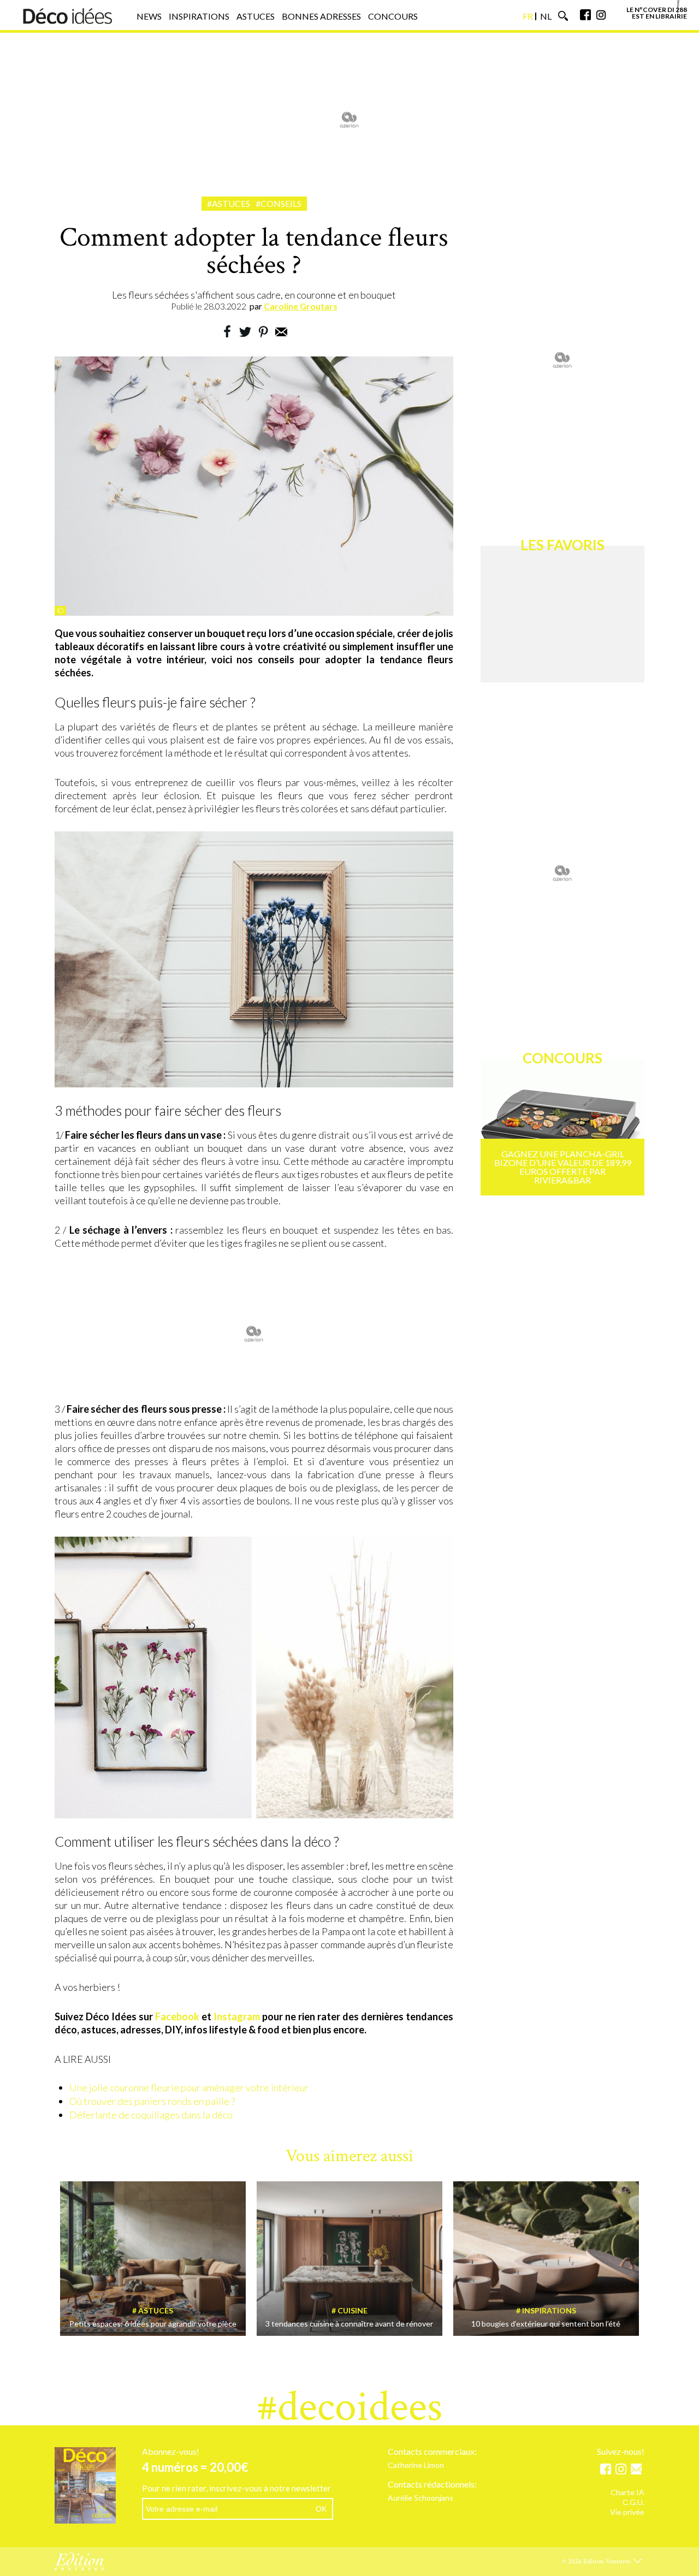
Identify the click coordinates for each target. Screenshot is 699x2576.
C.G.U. (633, 2503)
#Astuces (229, 203)
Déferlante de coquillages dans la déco (151, 2115)
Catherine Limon (416, 2465)
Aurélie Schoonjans (420, 2498)
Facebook (177, 2016)
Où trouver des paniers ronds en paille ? (152, 2101)
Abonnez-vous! (171, 2452)
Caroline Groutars (301, 306)
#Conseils (279, 203)
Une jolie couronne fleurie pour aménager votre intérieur (189, 2087)
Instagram (237, 2016)
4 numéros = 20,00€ (195, 2467)
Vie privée (627, 2512)
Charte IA (627, 2493)
